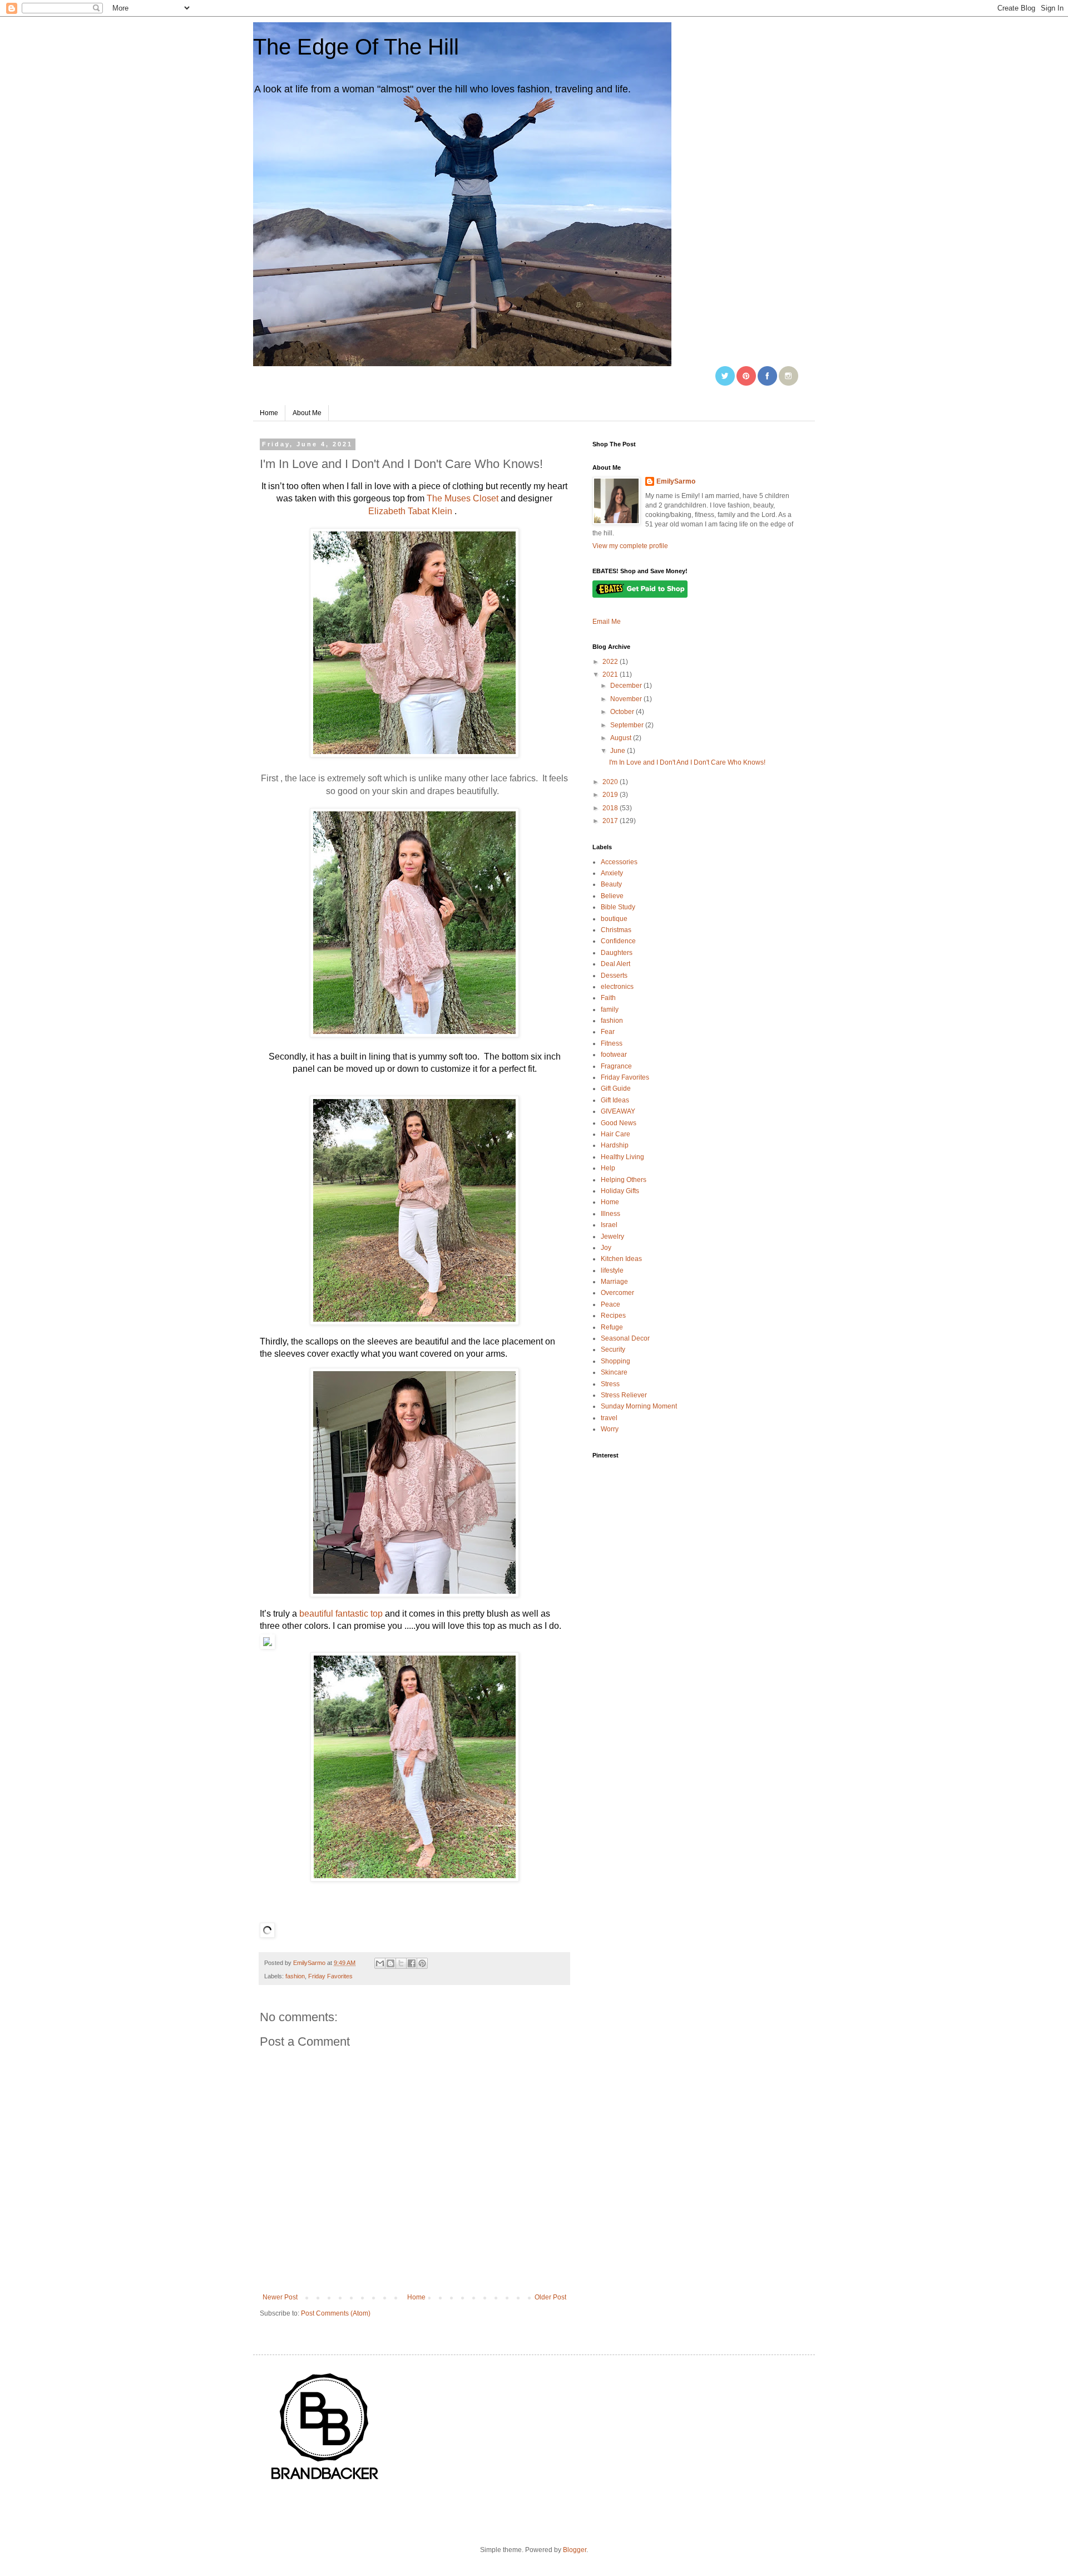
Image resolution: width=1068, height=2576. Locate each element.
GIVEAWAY (618, 1111)
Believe (612, 896)
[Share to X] (401, 1963)
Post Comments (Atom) (336, 2313)
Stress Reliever (624, 1395)
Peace (610, 1304)
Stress (610, 1384)
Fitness (612, 1043)
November (627, 699)
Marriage (614, 1282)
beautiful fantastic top (340, 1614)
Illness (610, 1214)
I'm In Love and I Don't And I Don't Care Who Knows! (687, 762)
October (623, 712)
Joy (606, 1248)
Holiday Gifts (620, 1191)
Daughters (617, 953)
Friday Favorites (330, 1976)
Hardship (615, 1145)
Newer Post (280, 2297)
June (619, 751)
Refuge (612, 1327)
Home (269, 413)
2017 (611, 821)
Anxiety (612, 873)
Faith (608, 998)
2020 (611, 782)
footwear (614, 1055)
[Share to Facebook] (412, 1963)
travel (609, 1418)
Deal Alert (615, 964)
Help (608, 1168)
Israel (609, 1225)
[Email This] (380, 1963)
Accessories (619, 862)
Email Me (607, 622)
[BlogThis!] (390, 1963)
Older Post (550, 2297)
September (628, 725)
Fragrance (616, 1066)
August (622, 738)
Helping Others (624, 1180)
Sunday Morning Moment (639, 1406)
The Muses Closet (461, 498)
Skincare (614, 1372)
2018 (611, 808)
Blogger (575, 2550)
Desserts (614, 976)
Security (613, 1349)
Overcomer (617, 1293)
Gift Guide (616, 1088)
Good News (619, 1123)
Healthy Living (622, 1157)
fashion (295, 1976)
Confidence (618, 941)
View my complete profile (630, 546)
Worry (610, 1429)
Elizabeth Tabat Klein (410, 511)
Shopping (615, 1361)
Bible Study (618, 907)
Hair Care (615, 1134)
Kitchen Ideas (621, 1259)
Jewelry (612, 1237)
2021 (611, 674)
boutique (614, 919)
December (627, 686)
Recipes (613, 1316)
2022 (611, 662)
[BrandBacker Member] (325, 2481)
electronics (617, 987)
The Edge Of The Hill (356, 47)
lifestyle (612, 1270)
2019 (611, 795)
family (610, 1009)
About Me (307, 413)
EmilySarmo (676, 481)
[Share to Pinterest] (422, 1963)
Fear (608, 1032)
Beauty (611, 884)
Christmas (616, 930)
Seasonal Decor (625, 1338)
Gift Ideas (615, 1100)
